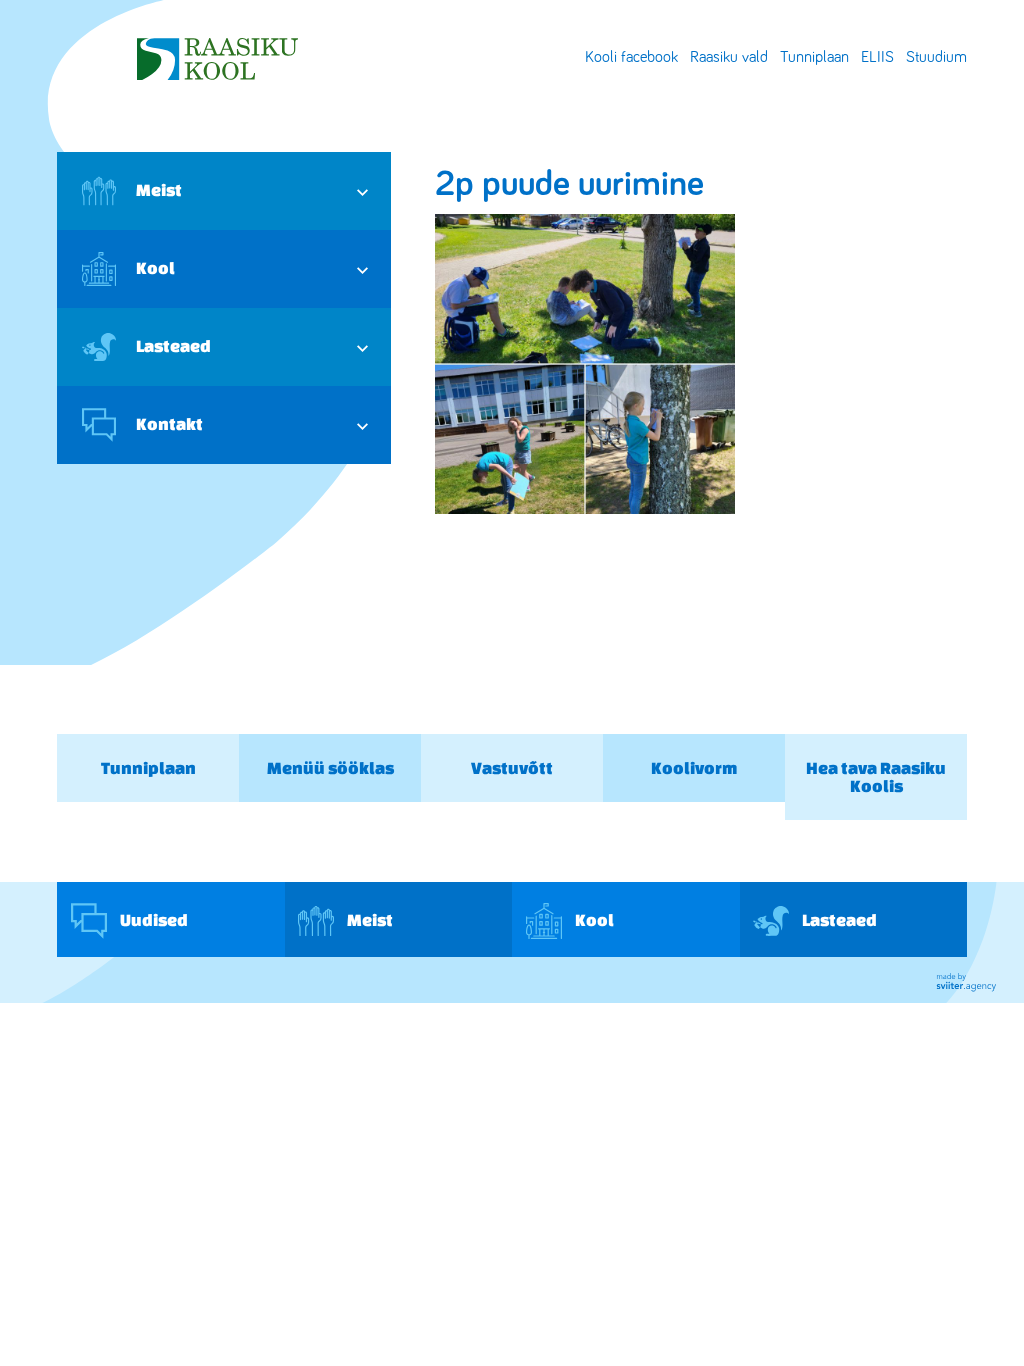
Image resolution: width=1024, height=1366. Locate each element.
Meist (159, 189)
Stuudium (936, 57)
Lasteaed (173, 345)
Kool (155, 267)
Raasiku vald (729, 57)
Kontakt (169, 423)
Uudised (152, 918)
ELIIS (877, 57)
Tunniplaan (814, 57)
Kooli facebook (631, 57)
